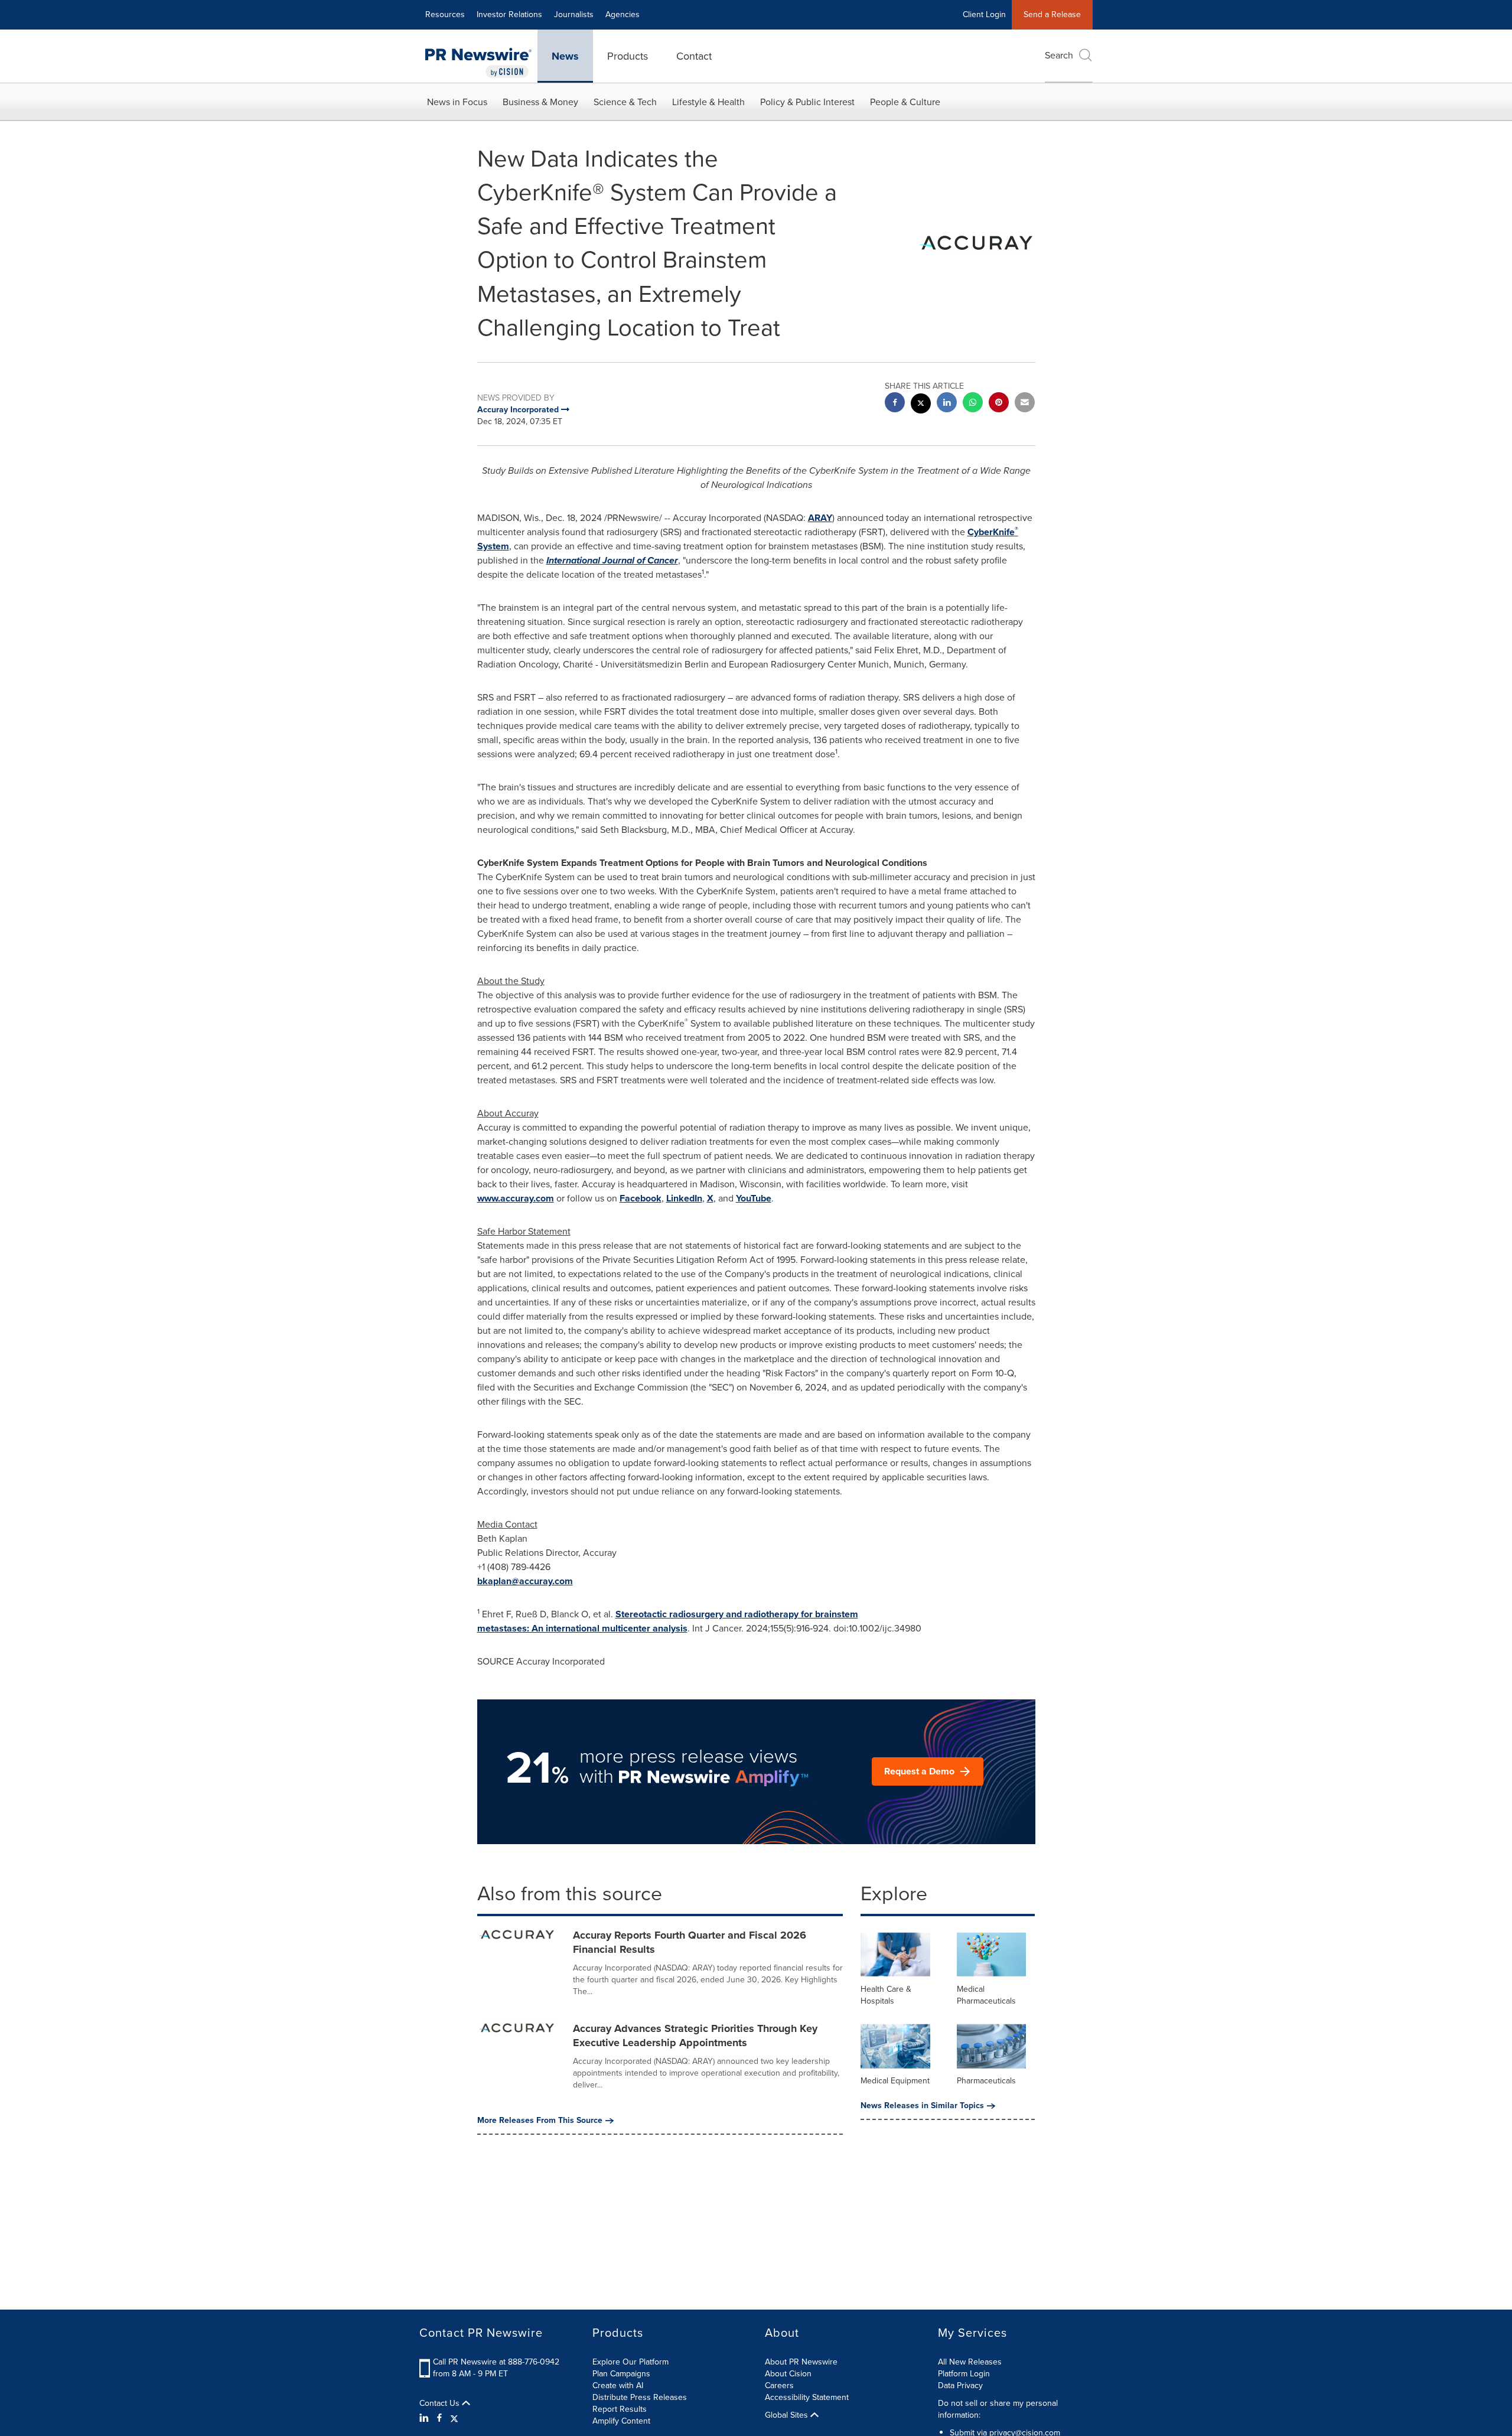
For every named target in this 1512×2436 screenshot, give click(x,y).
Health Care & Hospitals (886, 1995)
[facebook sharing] (895, 404)
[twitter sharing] (921, 405)
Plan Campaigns (621, 2374)
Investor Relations (509, 14)
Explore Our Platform (630, 2362)
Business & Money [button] (540, 102)
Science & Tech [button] (625, 102)
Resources (445, 14)
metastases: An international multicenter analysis (582, 1628)
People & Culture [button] (905, 102)
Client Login (984, 14)
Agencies (623, 14)
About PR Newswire (801, 2362)
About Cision (788, 2374)
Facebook (641, 1198)
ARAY (820, 518)
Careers (779, 2385)
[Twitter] (454, 2418)
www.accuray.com (516, 1198)
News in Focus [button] (457, 102)
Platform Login (964, 2374)
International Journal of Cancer (612, 560)
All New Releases (970, 2362)
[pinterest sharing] (999, 404)
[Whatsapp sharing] (973, 404)
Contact (694, 56)
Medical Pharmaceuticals (986, 1995)
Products (628, 56)
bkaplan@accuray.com (525, 1581)
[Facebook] (439, 2418)
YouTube (754, 1198)
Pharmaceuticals (986, 2081)
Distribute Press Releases (640, 2397)
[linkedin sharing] (947, 404)
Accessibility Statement (807, 2397)
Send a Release (1052, 14)
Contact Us (441, 2404)
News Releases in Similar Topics (922, 2106)
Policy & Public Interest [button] (807, 102)
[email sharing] (1025, 404)
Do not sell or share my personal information (998, 2409)
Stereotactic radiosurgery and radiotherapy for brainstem (737, 1614)
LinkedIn (684, 1198)
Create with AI (618, 2385)
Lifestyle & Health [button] (708, 102)
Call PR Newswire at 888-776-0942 (496, 2362)
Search (1059, 55)
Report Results (620, 2409)
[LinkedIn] (426, 2418)
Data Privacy (960, 2385)
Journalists (574, 14)
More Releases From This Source (540, 2121)
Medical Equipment (895, 2081)
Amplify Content (621, 2421)
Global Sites (788, 2415)
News (565, 56)
